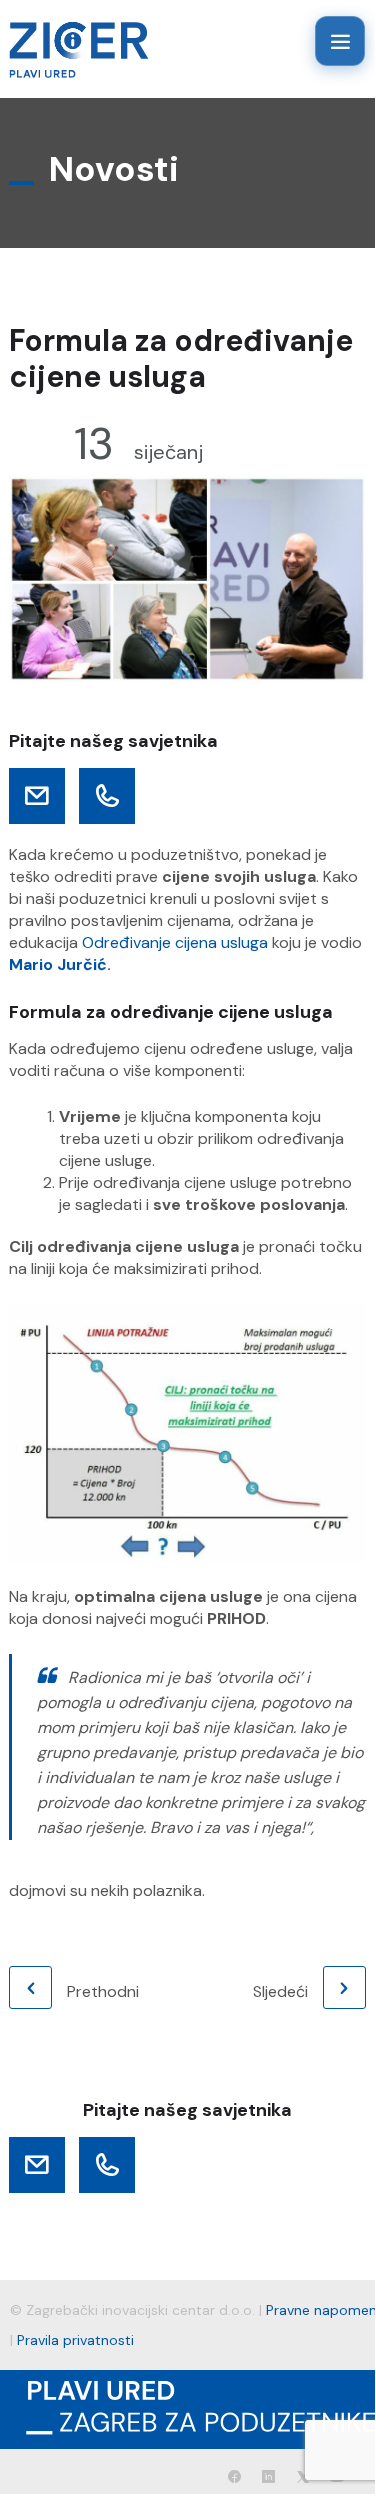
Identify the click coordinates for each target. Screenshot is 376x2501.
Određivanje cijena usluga (175, 942)
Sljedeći (280, 1991)
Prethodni (103, 1991)
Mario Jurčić (58, 964)
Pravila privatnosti (75, 2340)
